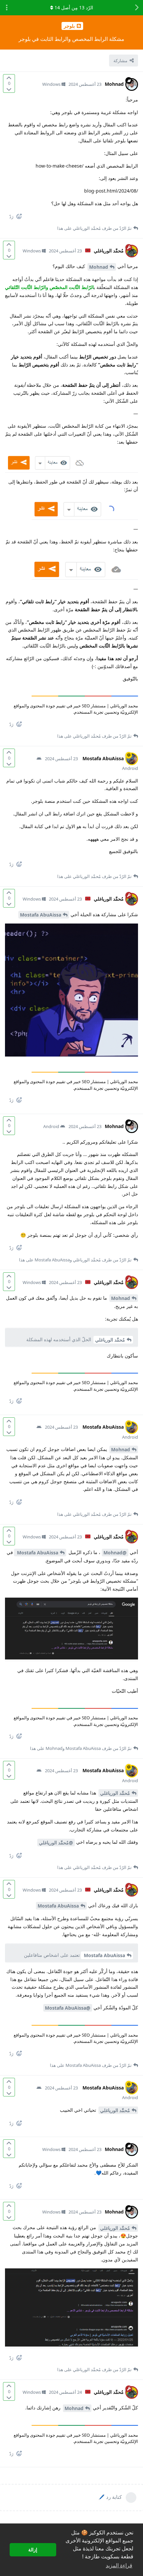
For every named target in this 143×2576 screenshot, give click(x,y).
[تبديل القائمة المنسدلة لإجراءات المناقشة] (7, 8)
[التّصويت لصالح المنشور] (9, 78)
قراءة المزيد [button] (119, 2566)
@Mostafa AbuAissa (68, 2008)
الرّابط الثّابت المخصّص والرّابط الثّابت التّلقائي (49, 287)
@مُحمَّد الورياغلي (56, 1843)
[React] (22, 218)
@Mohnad (115, 1553)
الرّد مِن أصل (74, 7)
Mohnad (99, 267)
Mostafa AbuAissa (41, 915)
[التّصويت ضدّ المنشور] (9, 89)
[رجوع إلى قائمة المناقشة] (136, 8)
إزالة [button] (33, 2550)
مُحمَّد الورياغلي (110, 1340)
